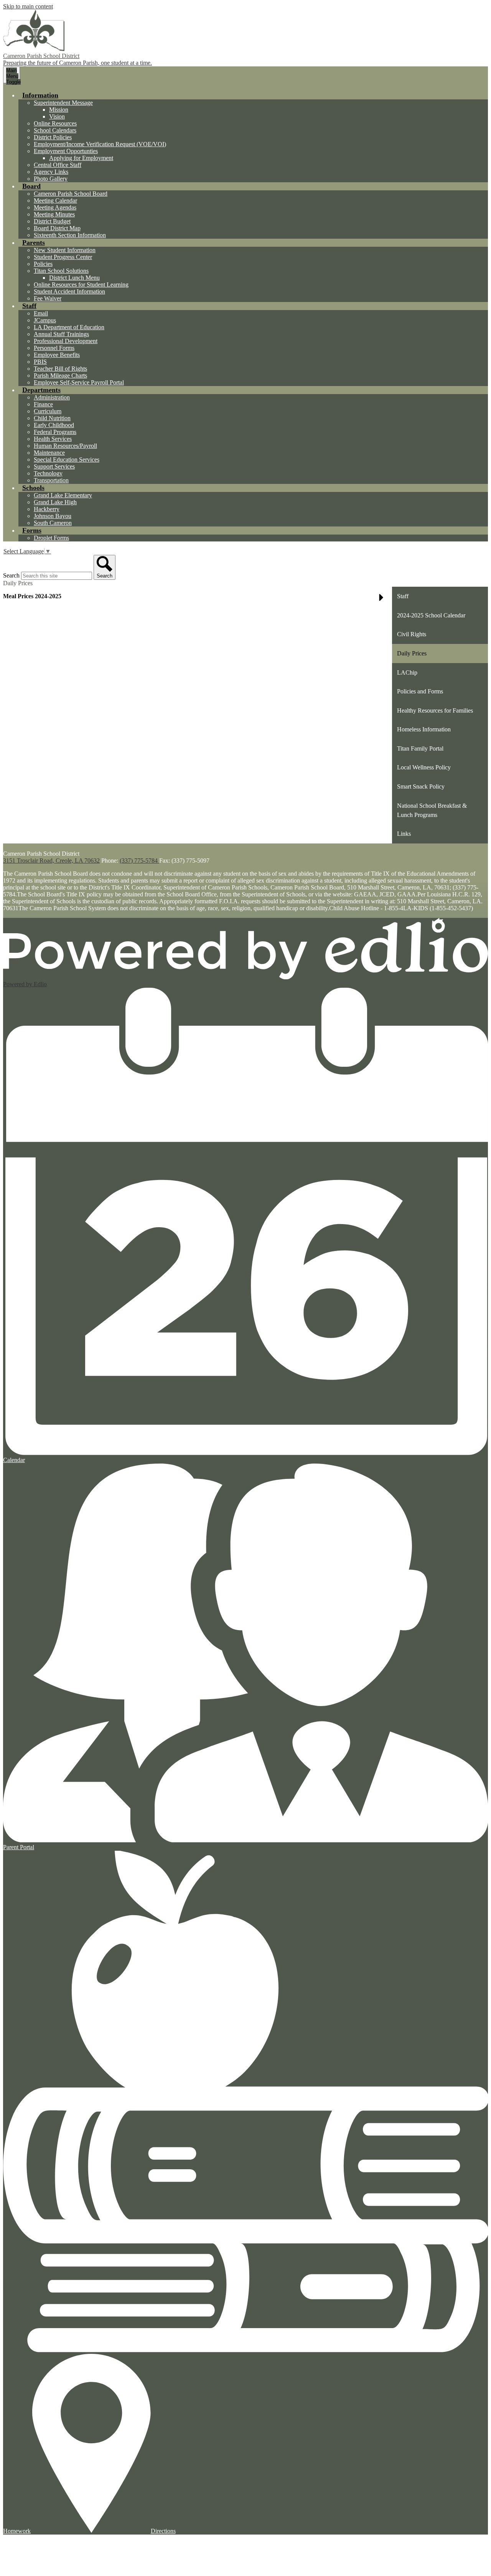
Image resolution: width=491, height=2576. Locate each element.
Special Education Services (67, 460)
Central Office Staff (58, 165)
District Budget (52, 221)
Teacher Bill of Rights (60, 369)
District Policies (53, 137)
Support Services (54, 466)
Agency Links (51, 172)
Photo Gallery (51, 179)
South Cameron (53, 523)
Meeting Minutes (54, 214)
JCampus (45, 320)
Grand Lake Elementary (63, 495)
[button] (40, 95)
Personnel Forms (54, 348)
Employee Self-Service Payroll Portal (79, 382)
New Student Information (65, 250)
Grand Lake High (55, 502)
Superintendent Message (63, 103)
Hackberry (47, 509)
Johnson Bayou (53, 516)
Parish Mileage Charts (60, 375)
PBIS (40, 362)
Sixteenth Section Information (70, 235)
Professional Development (66, 341)
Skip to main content (28, 6)
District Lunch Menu (74, 278)
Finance (43, 404)
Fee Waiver (48, 298)
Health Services (53, 439)
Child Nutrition (52, 418)
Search (11, 575)
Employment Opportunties (66, 151)
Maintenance (49, 453)
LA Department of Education (69, 327)
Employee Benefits (57, 355)
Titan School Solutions (61, 271)
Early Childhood (54, 425)
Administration (52, 397)
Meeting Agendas (55, 207)
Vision (57, 116)
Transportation (51, 480)
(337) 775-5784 (139, 861)
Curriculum (48, 411)
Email (41, 313)
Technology (48, 473)
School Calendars (55, 130)
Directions (163, 2531)
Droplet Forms (51, 538)
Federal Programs (55, 432)
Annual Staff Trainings (61, 334)
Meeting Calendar (55, 201)
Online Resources (55, 123)
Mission (59, 110)
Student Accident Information (69, 291)
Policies (43, 264)
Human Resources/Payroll (65, 446)
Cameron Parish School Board (71, 194)
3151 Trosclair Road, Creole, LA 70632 (51, 861)
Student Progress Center (63, 257)
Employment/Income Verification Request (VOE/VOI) (100, 144)
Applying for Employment (81, 158)
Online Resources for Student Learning (81, 285)
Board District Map (57, 228)
